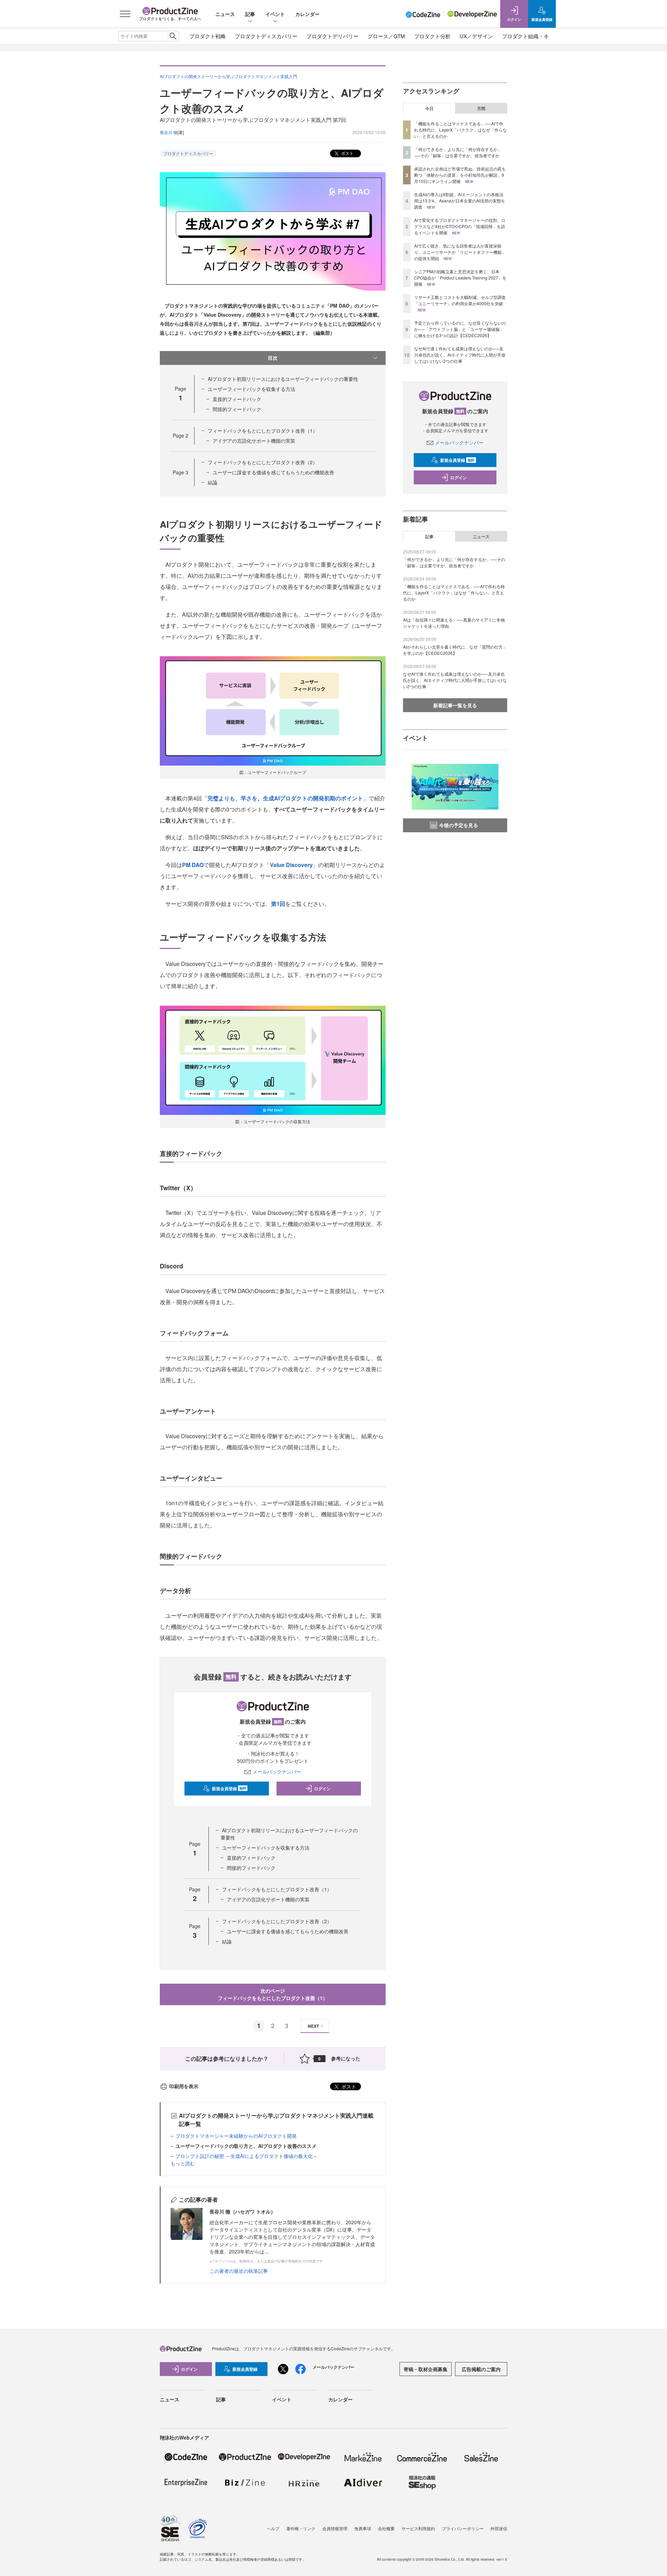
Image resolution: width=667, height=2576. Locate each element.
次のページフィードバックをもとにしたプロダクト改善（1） (273, 1994)
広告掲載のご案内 (481, 2369)
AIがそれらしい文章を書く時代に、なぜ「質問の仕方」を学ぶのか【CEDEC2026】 (455, 650)
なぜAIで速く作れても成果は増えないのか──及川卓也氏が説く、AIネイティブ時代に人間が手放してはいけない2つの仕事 (460, 355)
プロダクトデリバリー (332, 36)
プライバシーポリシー (463, 2528)
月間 (481, 108)
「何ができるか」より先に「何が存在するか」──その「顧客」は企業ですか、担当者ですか (458, 152)
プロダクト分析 (432, 36)
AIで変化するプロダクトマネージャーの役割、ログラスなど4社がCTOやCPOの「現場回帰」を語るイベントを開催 (460, 226)
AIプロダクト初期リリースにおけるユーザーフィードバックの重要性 (283, 379)
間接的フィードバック (237, 409)
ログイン (322, 1789)
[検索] (173, 36)
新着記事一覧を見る (455, 705)
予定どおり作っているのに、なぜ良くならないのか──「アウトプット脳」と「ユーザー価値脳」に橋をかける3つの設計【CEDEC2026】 (460, 329)
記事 (250, 14)
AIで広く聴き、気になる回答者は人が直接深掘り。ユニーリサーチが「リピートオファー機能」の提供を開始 (460, 252)
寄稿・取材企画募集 (426, 2369)
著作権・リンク (301, 2528)
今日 (429, 108)
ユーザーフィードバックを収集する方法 (252, 389)
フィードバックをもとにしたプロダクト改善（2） (263, 462)
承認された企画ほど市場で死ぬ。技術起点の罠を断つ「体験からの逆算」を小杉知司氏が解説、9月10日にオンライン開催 (460, 175)
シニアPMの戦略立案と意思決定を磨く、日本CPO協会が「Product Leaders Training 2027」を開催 (460, 278)
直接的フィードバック (237, 399)
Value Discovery (291, 865)
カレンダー (307, 14)
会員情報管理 (335, 2528)
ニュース (225, 14)
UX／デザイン (476, 36)
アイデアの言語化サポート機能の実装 (254, 441)
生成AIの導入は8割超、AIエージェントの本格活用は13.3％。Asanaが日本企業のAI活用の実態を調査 (460, 201)
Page (180, 435)
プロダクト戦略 (208, 36)
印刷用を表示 (184, 2086)
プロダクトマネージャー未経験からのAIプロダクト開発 (236, 2136)
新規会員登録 (229, 1789)
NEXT (313, 2026)
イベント (275, 14)
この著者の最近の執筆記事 (239, 2271)
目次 (273, 358)
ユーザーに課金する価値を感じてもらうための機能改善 (273, 472)
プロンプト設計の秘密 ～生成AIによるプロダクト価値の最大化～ (246, 2156)
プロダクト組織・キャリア (533, 36)
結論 (213, 482)
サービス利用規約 (418, 2528)
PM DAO (193, 865)
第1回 (278, 904)
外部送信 (499, 2528)
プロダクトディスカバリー (266, 36)
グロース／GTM (386, 36)
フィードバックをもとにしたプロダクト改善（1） (263, 431)
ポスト (347, 153)
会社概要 (386, 2528)
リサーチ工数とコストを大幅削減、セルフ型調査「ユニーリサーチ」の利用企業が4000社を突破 (460, 300)
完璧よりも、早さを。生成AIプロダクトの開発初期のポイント (285, 798)
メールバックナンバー (277, 1771)
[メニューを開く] (125, 14)
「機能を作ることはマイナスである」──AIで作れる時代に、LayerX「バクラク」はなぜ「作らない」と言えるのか (460, 130)
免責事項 (363, 2528)
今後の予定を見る (459, 825)
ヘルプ (273, 2528)
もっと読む (183, 2163)
